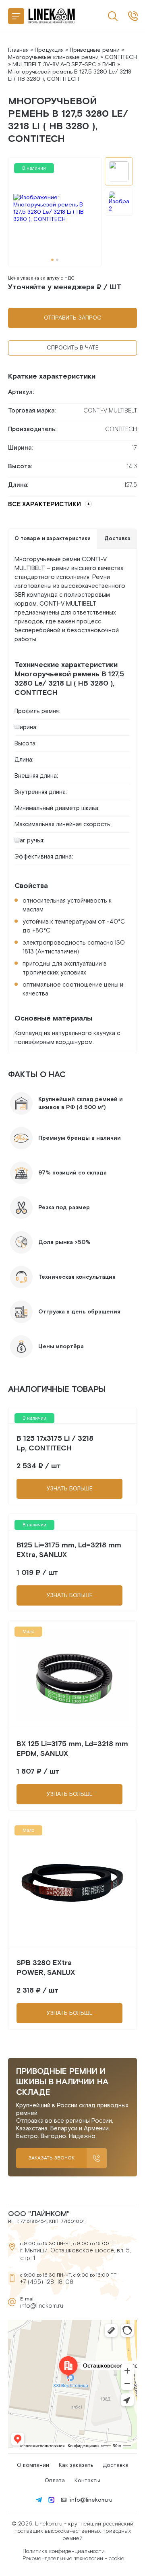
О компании (33, 2465)
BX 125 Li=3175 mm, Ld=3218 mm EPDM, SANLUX (72, 1749)
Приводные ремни (95, 50)
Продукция (49, 50)
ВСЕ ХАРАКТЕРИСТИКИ (45, 504)
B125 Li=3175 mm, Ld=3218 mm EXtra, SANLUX (69, 1550)
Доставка (116, 2465)
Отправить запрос (73, 318)
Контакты (87, 2481)
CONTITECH (121, 57)
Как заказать (76, 2465)
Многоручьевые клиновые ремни (53, 57)
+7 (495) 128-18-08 (47, 2282)
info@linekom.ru (42, 2306)
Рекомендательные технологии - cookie (74, 2559)
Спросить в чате (73, 348)
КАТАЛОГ (16, 16)
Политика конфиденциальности (64, 2551)
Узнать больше (70, 1489)
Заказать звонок (51, 2158)
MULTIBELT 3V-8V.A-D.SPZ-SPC (54, 65)
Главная (18, 50)
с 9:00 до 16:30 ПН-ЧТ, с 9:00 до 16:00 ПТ (133, 16)
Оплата (55, 2481)
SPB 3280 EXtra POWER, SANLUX (46, 1968)
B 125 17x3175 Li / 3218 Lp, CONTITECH (55, 1443)
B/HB (109, 65)
